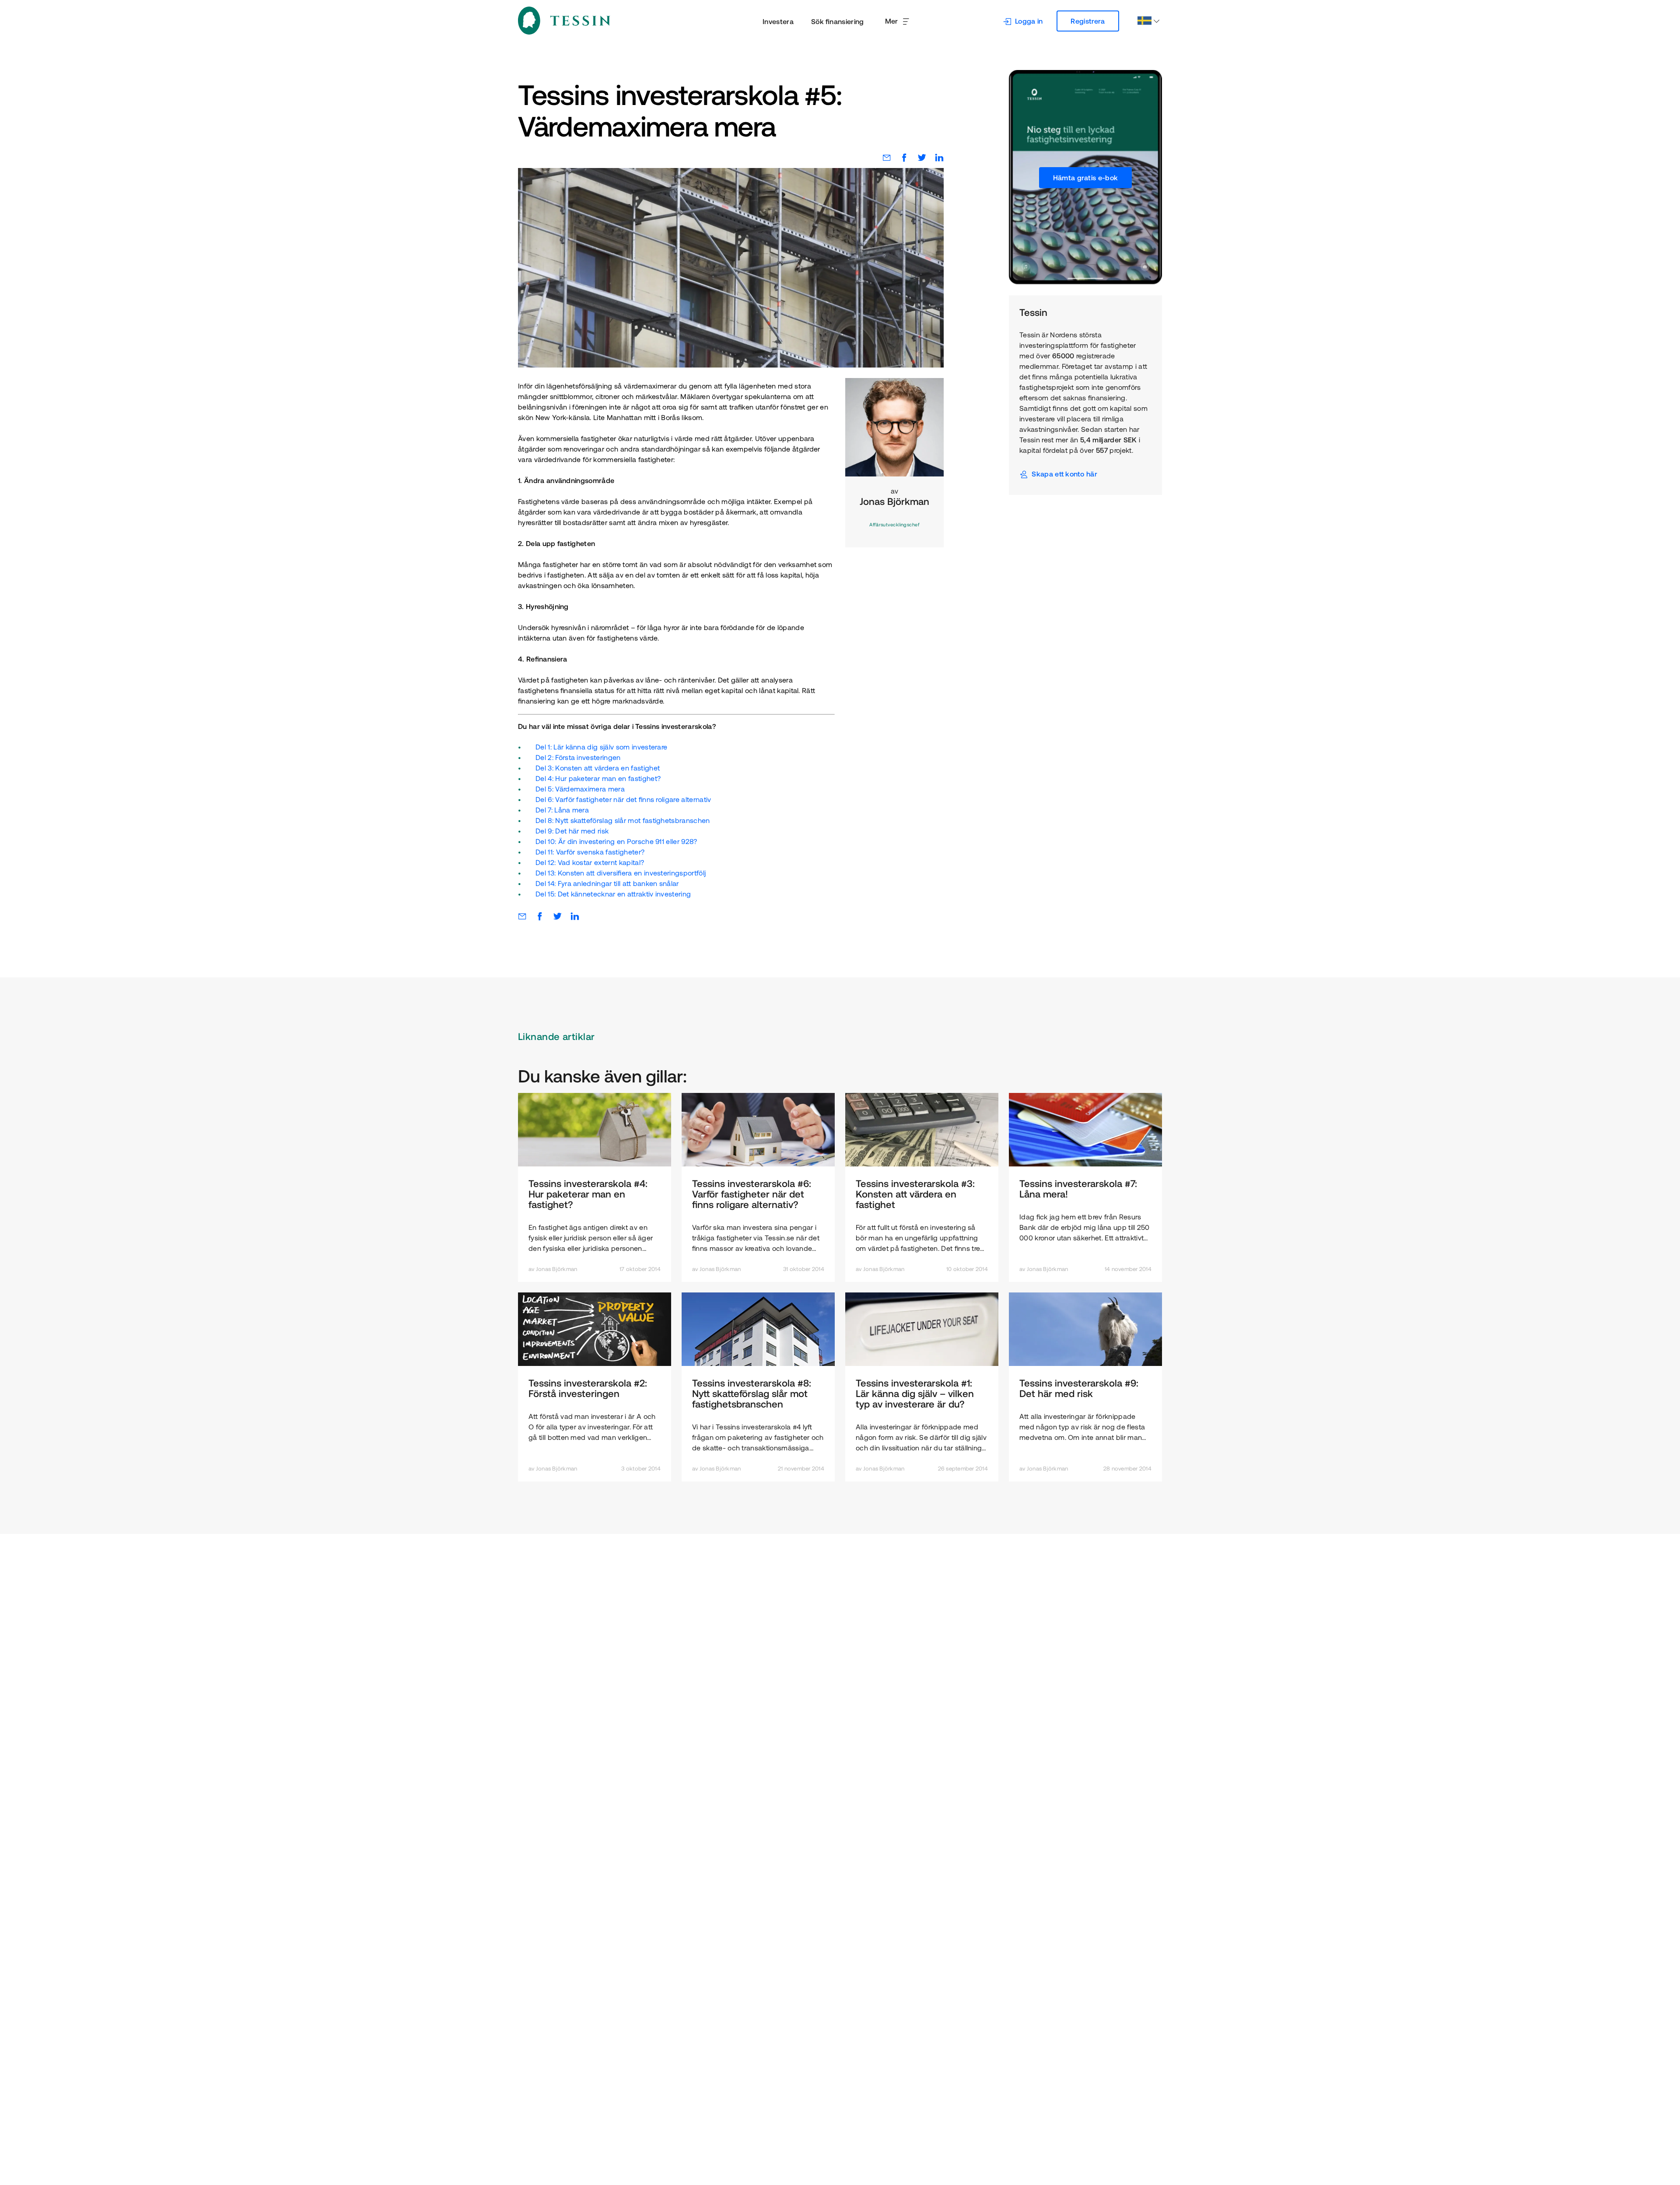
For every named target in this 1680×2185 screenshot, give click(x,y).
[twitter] (917, 158)
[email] (882, 158)
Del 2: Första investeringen (578, 757)
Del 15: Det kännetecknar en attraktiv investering (613, 894)
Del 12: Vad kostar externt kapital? (590, 862)
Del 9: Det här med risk (572, 831)
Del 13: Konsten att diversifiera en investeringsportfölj (621, 873)
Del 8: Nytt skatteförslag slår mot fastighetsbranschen (623, 820)
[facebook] (900, 158)
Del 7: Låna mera (562, 810)
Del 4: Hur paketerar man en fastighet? (598, 778)
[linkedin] (935, 158)
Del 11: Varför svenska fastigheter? (590, 852)
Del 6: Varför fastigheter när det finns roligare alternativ (623, 799)
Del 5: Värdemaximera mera (580, 789)
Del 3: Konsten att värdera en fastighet (598, 768)
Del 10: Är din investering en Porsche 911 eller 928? (616, 841)
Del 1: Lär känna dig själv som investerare (601, 747)
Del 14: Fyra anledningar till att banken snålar (607, 883)
